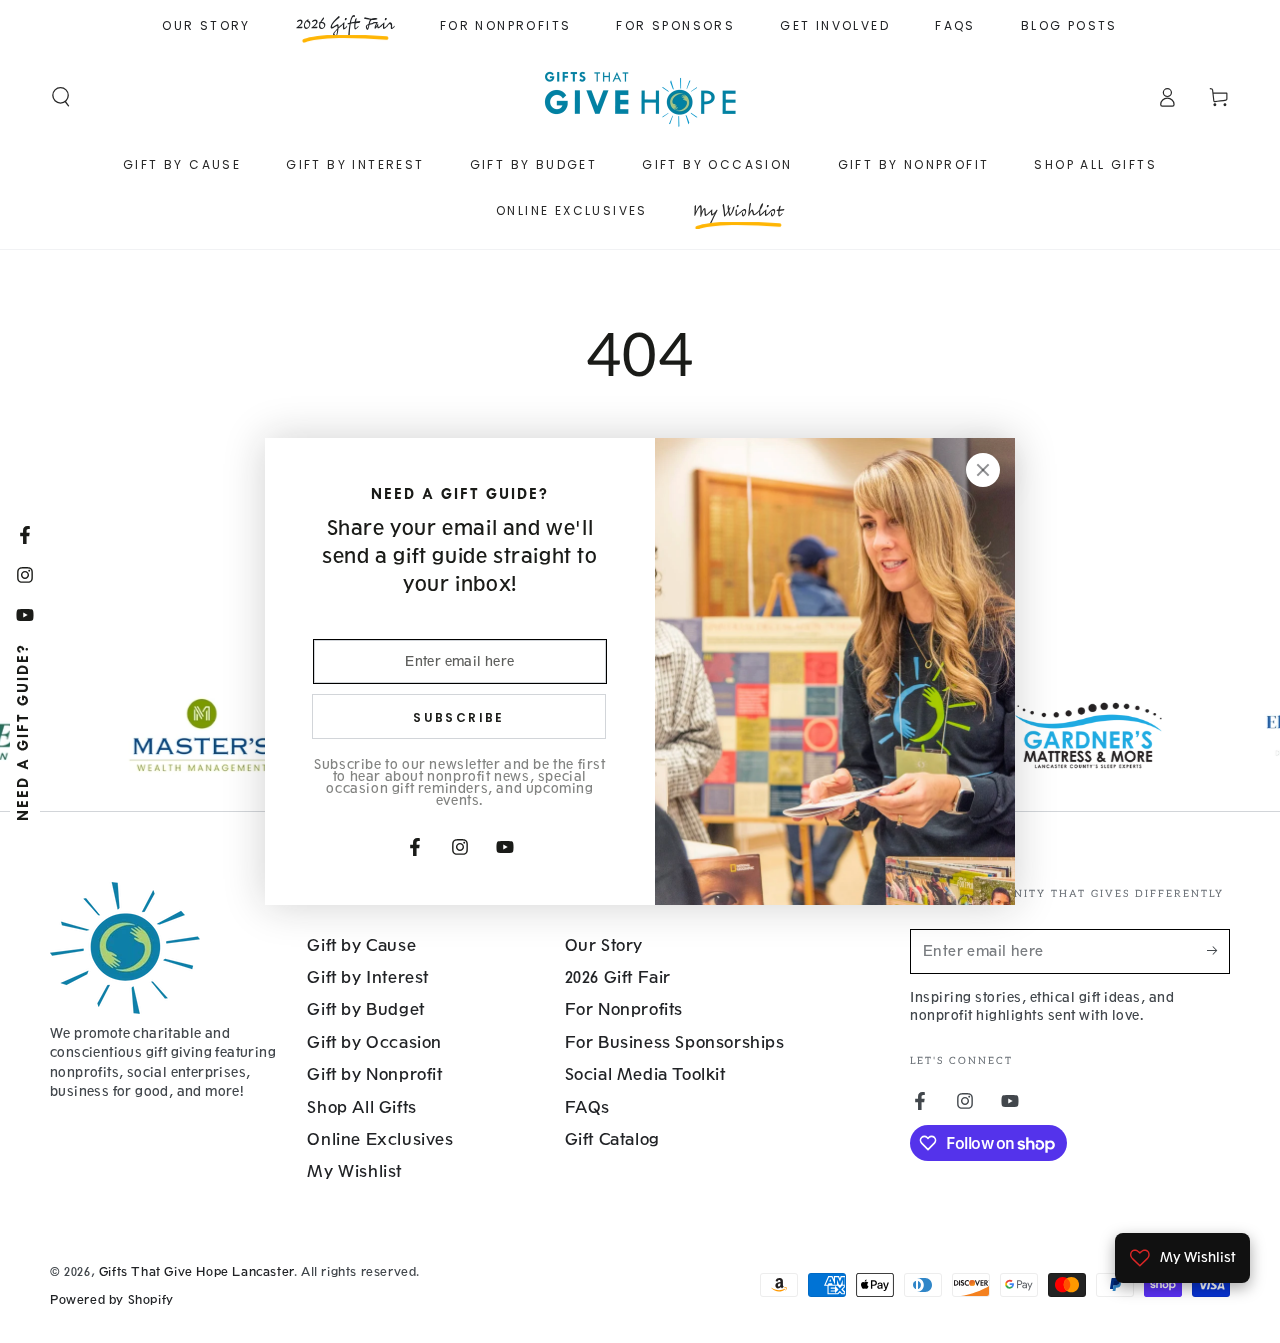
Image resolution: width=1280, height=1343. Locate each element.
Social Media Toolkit (645, 1074)
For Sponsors (675, 25)
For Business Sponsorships (675, 1042)
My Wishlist (354, 1171)
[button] (61, 97)
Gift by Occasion (374, 1042)
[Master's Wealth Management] (140, 735)
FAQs (955, 25)
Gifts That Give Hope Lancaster (196, 1272)
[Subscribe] (1218, 951)
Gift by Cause (361, 945)
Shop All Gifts (361, 1107)
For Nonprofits (506, 25)
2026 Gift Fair (618, 977)
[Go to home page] (640, 97)
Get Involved (835, 25)
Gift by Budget (365, 1009)
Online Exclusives (380, 1139)
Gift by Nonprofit (374, 1074)
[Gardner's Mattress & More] (1026, 735)
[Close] (983, 470)
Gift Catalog (612, 1139)
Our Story (206, 25)
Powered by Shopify (112, 1300)
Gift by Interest (368, 977)
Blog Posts (1069, 25)
